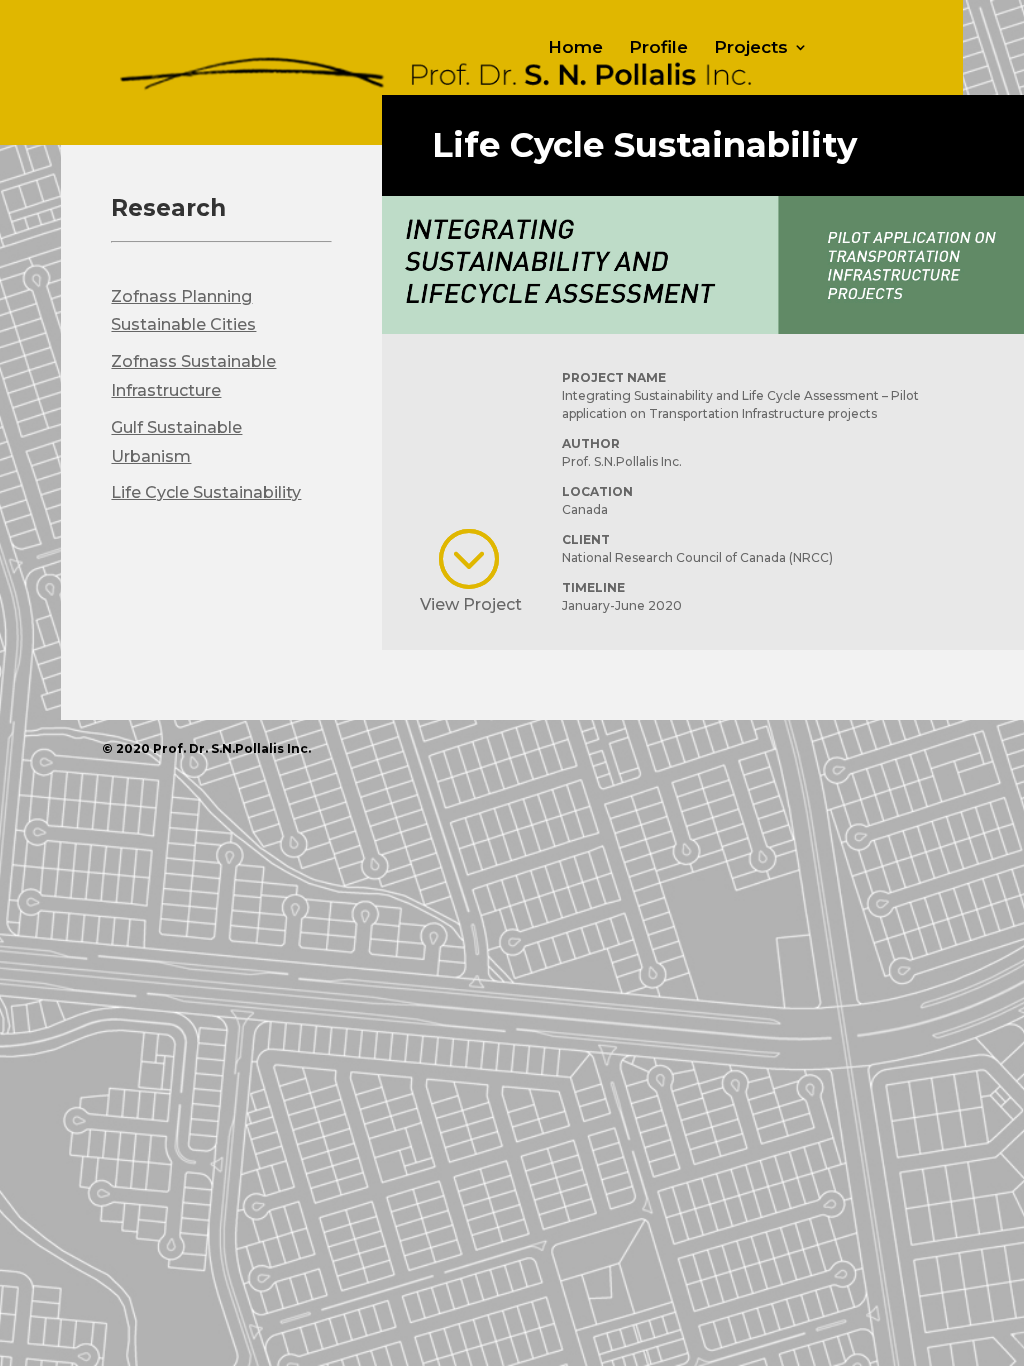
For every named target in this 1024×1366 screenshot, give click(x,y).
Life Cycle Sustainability (206, 492)
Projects (751, 48)
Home (575, 48)
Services (585, 103)
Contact (682, 103)
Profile (658, 48)
